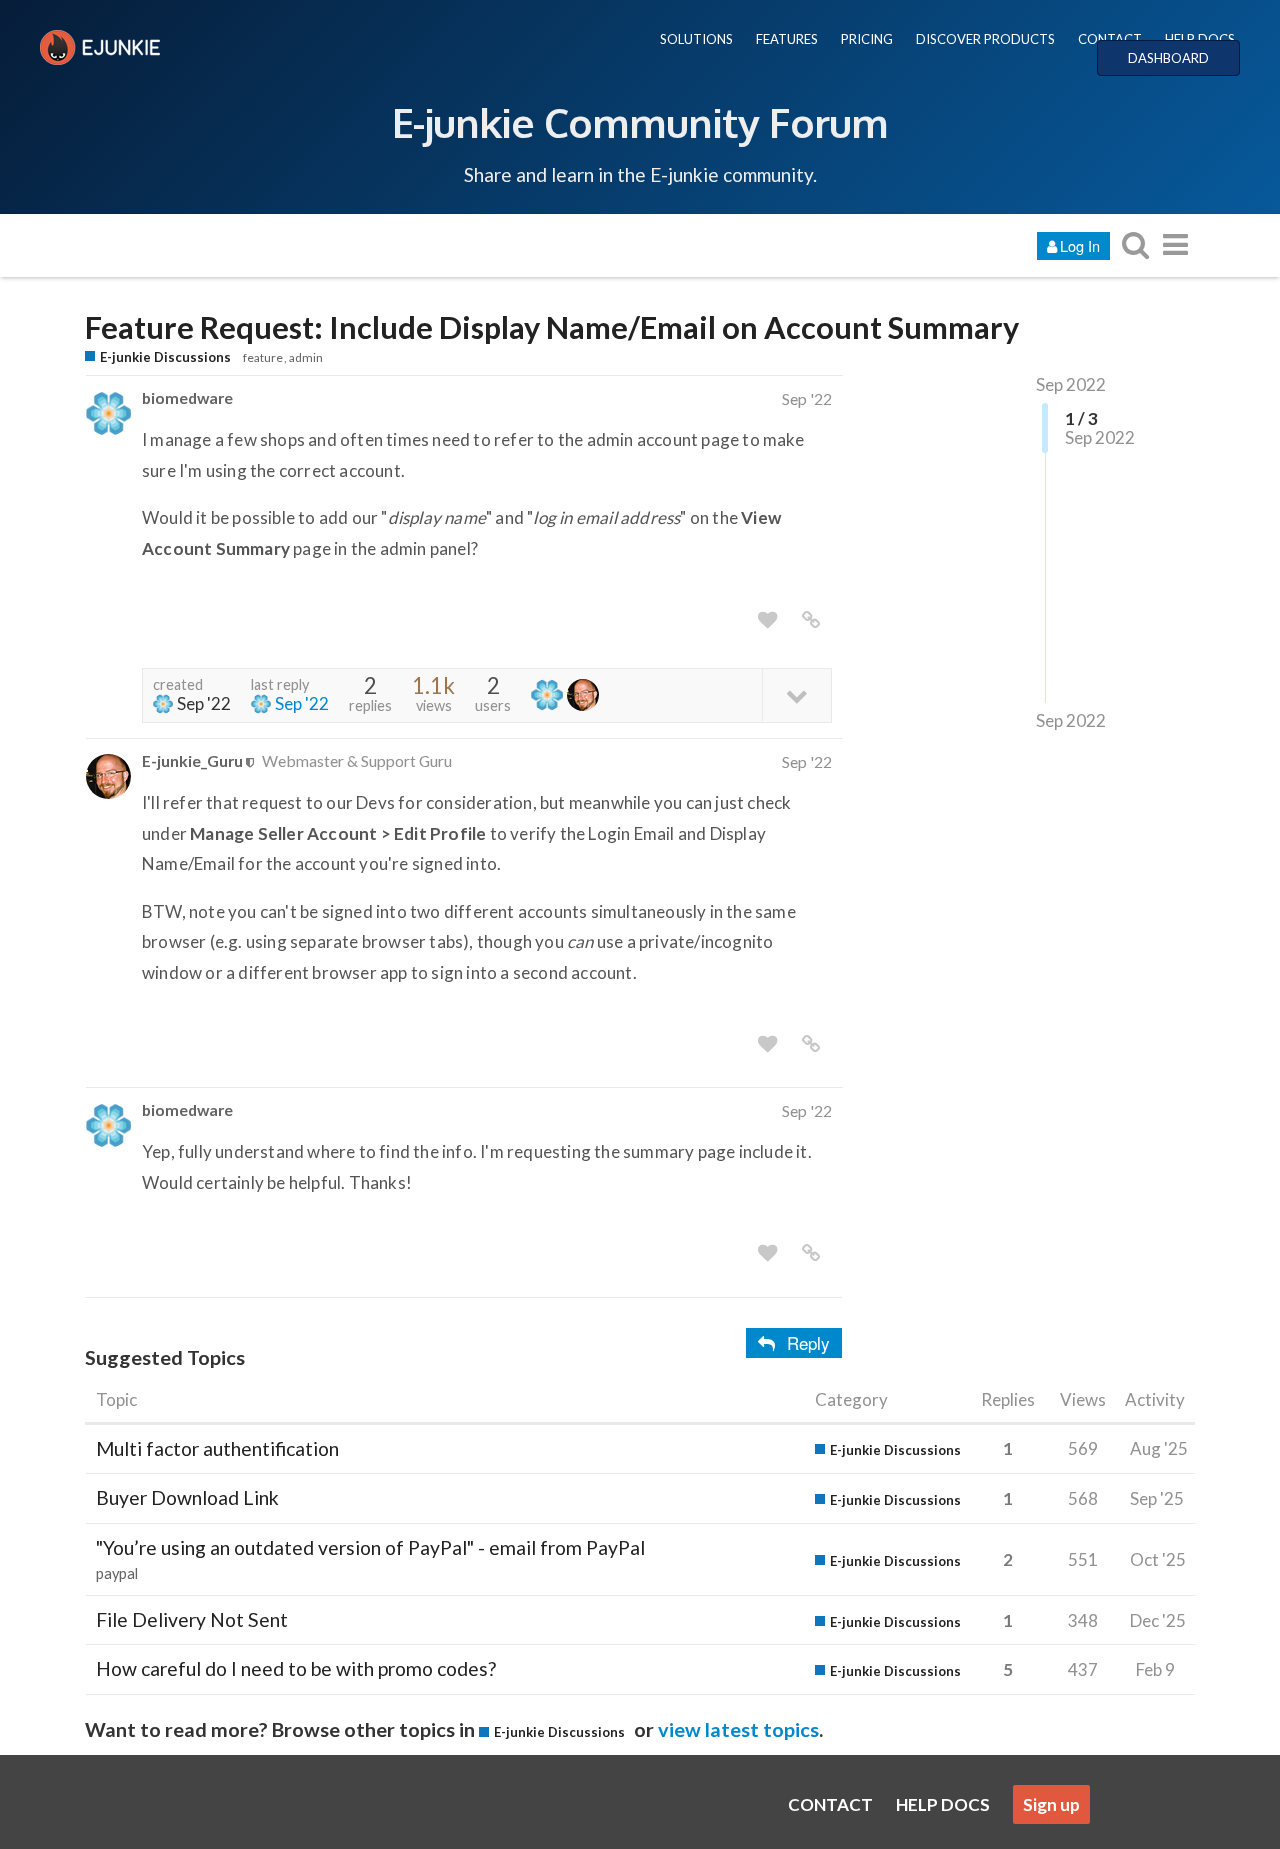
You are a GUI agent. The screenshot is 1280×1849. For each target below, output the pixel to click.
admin (306, 357)
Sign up (1051, 1804)
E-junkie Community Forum (640, 122)
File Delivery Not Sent (192, 1619)
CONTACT (1110, 39)
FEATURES (787, 39)
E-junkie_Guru (192, 760)
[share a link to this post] (811, 620)
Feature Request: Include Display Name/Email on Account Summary (552, 327)
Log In (1080, 245)
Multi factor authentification (217, 1448)
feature (263, 357)
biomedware (187, 397)
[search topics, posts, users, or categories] (1135, 244)
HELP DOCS (1200, 39)
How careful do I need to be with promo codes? (296, 1668)
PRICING (867, 39)
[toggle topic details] (796, 694)
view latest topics (738, 1729)
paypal (117, 1573)
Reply (808, 1342)
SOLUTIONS (696, 39)
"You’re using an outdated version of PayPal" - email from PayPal (370, 1547)
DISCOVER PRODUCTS (985, 39)
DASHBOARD (1168, 58)
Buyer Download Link (187, 1497)
